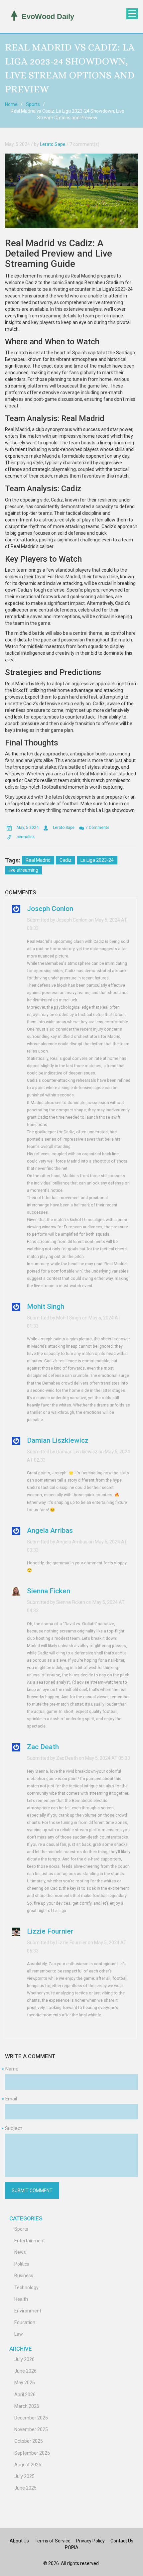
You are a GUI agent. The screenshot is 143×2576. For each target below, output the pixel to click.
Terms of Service (53, 2541)
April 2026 (25, 2395)
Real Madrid (38, 860)
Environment (28, 2311)
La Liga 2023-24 (97, 860)
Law (19, 2334)
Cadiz (66, 860)
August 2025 (28, 2465)
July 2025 (24, 2476)
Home (11, 104)
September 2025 (32, 2453)
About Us (19, 2541)
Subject (13, 2128)
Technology (26, 2288)
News (20, 2252)
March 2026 (27, 2406)
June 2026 (25, 2371)
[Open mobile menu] (132, 14)
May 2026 (25, 2383)
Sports (33, 104)
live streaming (23, 870)
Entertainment (30, 2241)
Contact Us (122, 2541)
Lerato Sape (53, 144)
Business (24, 2276)
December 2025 (31, 2418)
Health (21, 2299)
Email (11, 2099)
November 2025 (31, 2429)
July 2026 (24, 2359)
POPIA (72, 2547)
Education (25, 2322)
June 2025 (25, 2488)
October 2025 (29, 2441)
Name (12, 2069)
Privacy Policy (90, 2541)
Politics (22, 2264)
